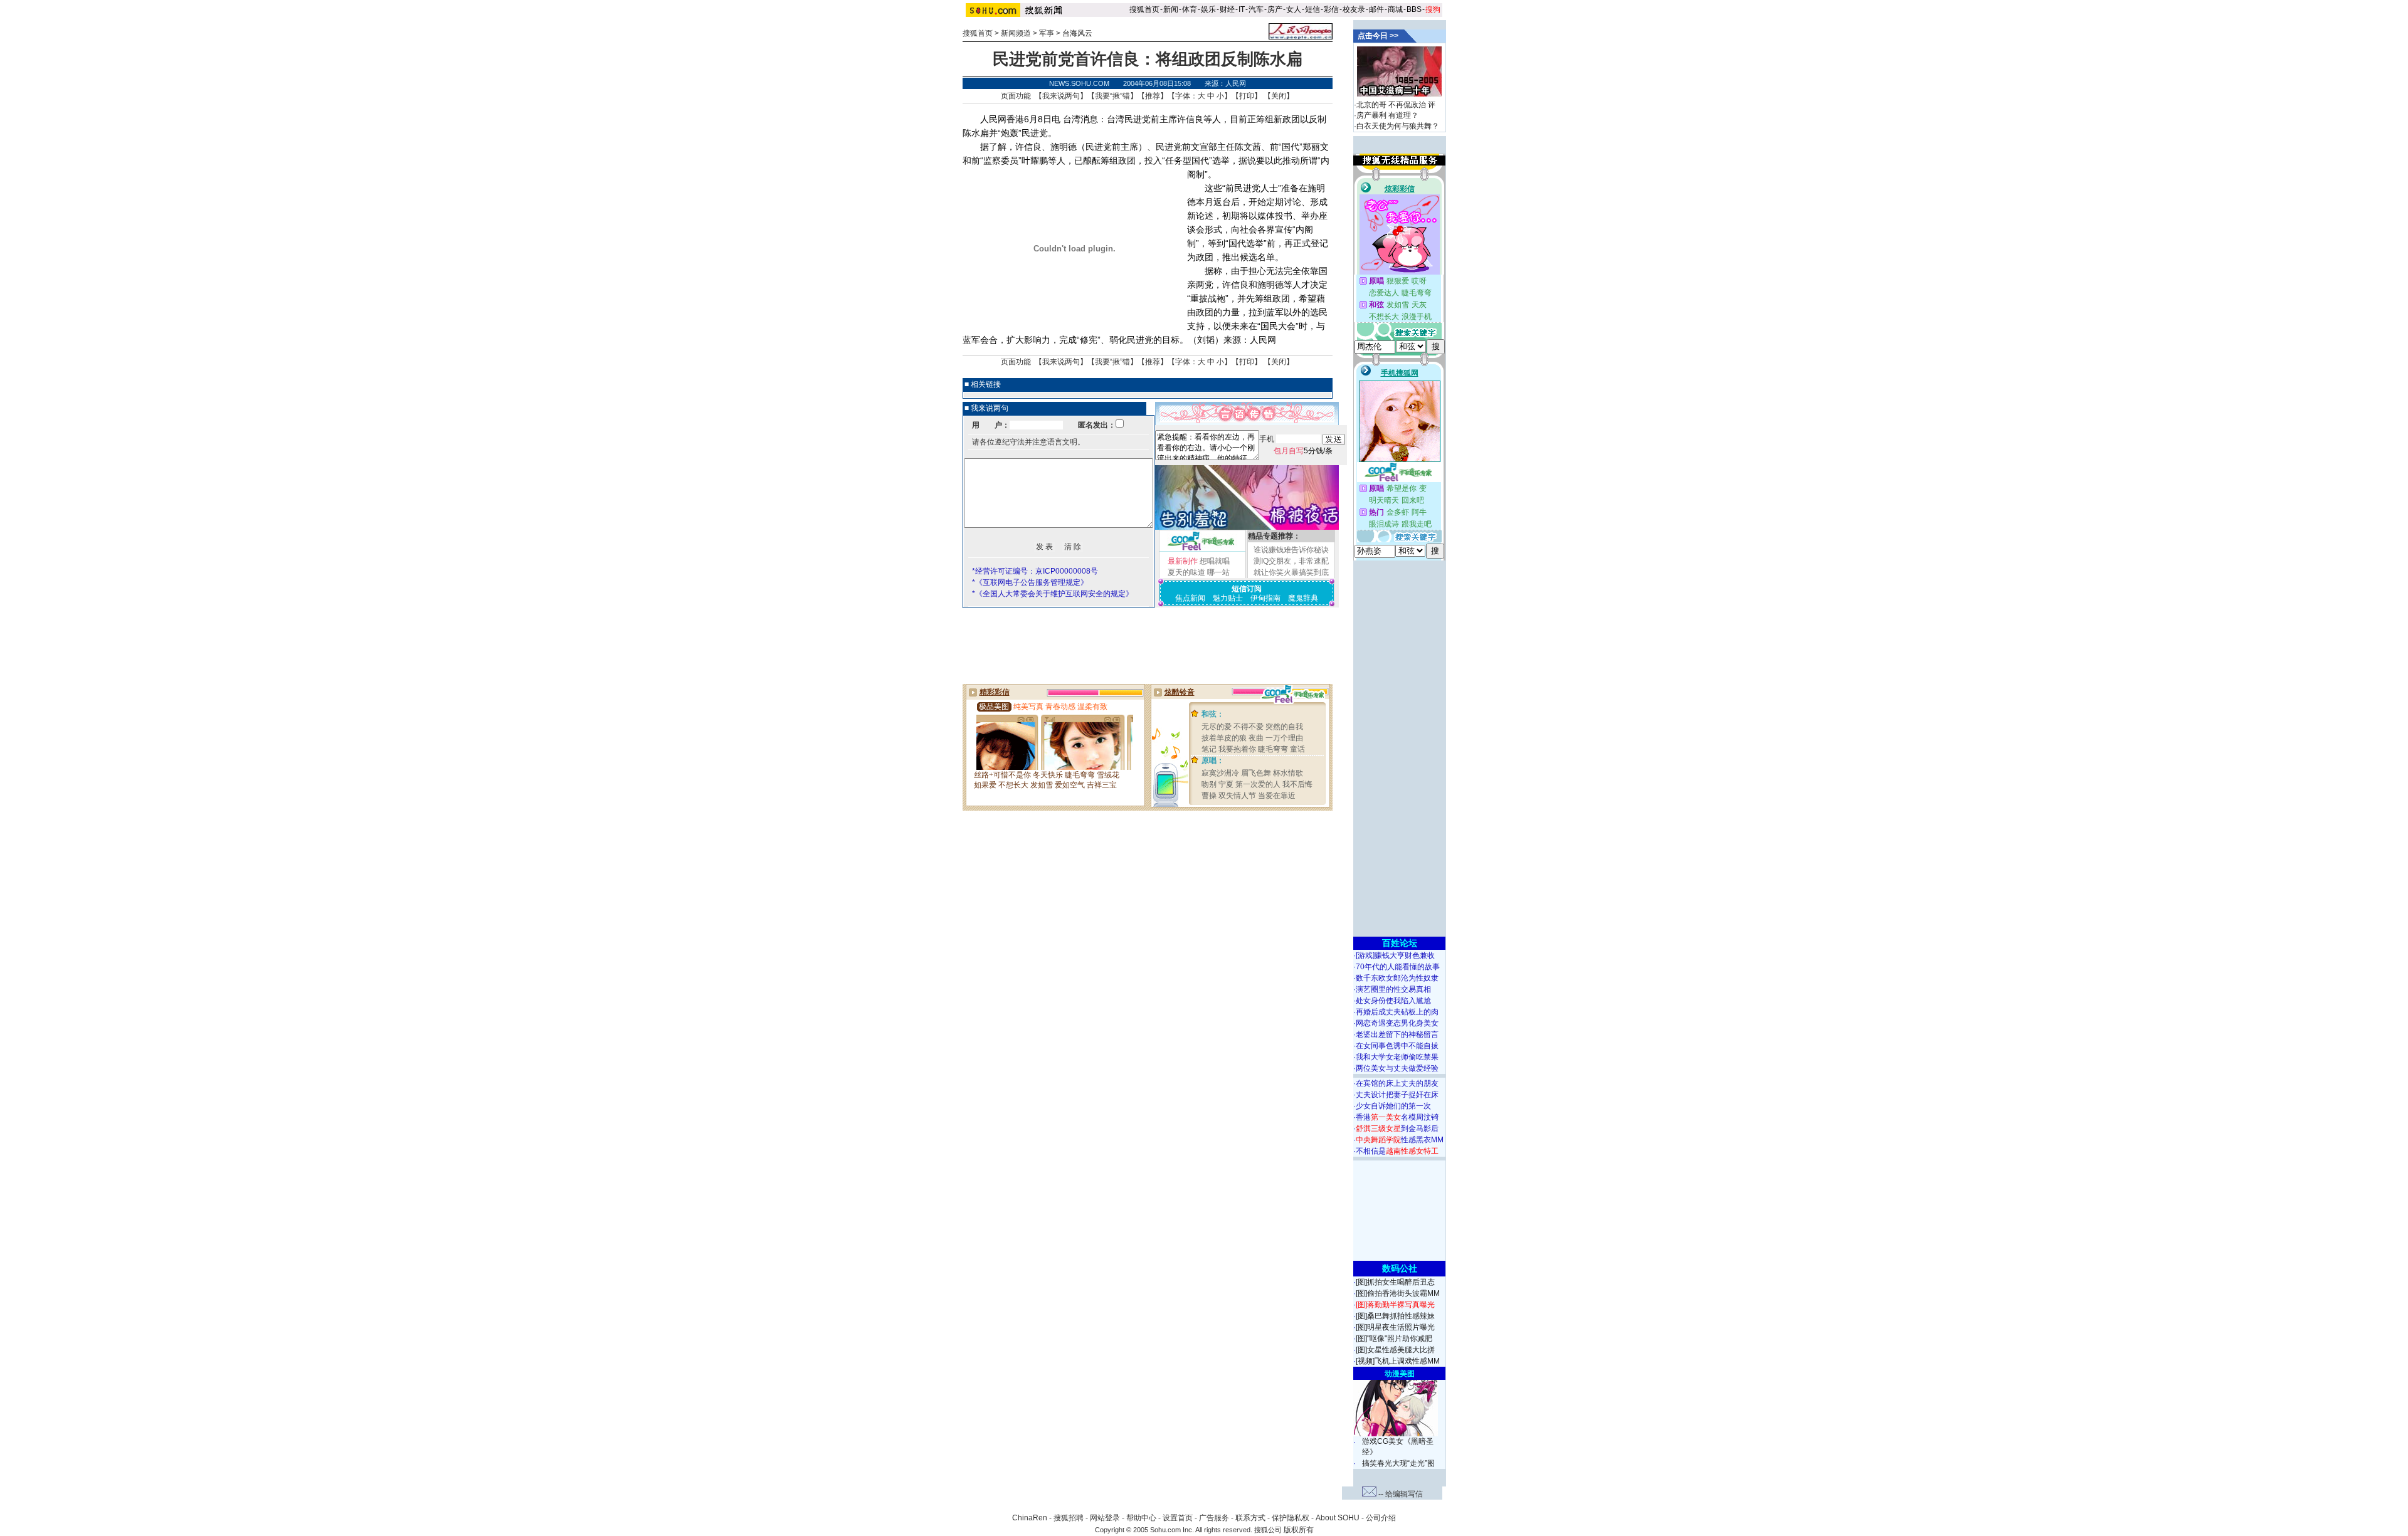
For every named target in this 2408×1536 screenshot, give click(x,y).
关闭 (1279, 96)
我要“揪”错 (1112, 96)
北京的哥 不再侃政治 (1391, 105)
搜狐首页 (1144, 9)
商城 (1395, 9)
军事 (1047, 33)
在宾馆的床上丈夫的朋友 (1397, 1083)
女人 (1294, 9)
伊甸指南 (1265, 598)
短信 (1312, 9)
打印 (1247, 96)
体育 (1190, 9)
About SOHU (1338, 1518)
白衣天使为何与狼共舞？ (1398, 126)
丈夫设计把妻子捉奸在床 (1397, 1095)
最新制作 (1183, 561)
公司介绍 (1381, 1518)
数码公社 (1400, 1268)
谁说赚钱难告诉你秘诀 (1291, 550)
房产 (1275, 9)
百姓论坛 (1400, 943)
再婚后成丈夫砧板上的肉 (1397, 1012)
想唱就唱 (1215, 561)
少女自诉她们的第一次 (1393, 1106)
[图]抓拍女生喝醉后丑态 (1395, 1282)
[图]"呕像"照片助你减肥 (1394, 1339)
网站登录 (1105, 1518)
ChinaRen (1030, 1518)
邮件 (1376, 9)
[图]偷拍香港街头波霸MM (1398, 1293)
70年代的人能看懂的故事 (1398, 967)
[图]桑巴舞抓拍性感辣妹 (1395, 1316)
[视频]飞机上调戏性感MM (1398, 1361)
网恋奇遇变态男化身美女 (1397, 1023)
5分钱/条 (1303, 451)
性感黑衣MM (1400, 1140)
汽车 (1256, 9)
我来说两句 (1061, 96)
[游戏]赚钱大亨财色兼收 (1395, 955)
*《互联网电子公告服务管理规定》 (1030, 582)
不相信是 (1397, 1151)
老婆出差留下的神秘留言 (1397, 1034)
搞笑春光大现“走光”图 (1398, 1463)
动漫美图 (1400, 1374)
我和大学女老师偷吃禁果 (1397, 1057)
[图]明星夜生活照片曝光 (1395, 1327)
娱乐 (1208, 9)
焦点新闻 (1190, 598)
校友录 (1354, 9)
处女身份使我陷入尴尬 (1393, 1001)
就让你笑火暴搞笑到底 (1291, 572)
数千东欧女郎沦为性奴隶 (1397, 978)
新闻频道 (1016, 33)
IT (1242, 9)
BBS (1414, 9)
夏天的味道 (1186, 572)
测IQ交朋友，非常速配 (1291, 561)
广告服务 (1214, 1518)
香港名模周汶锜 (1397, 1117)
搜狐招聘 (1069, 1518)
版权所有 (1299, 1530)
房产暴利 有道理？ (1387, 115)
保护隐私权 (1291, 1518)
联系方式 (1250, 1518)
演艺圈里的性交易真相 (1393, 989)
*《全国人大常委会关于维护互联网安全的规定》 (1053, 594)
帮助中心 (1141, 1518)
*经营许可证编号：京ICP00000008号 (1035, 571)
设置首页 (1178, 1518)
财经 (1227, 9)
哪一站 (1218, 572)
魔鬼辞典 (1303, 598)
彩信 (1331, 9)
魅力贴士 (1228, 598)
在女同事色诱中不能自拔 (1397, 1046)
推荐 (1153, 96)
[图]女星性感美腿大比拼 (1395, 1350)
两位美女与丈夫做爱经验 (1397, 1068)
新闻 (1171, 9)
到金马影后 (1397, 1128)
